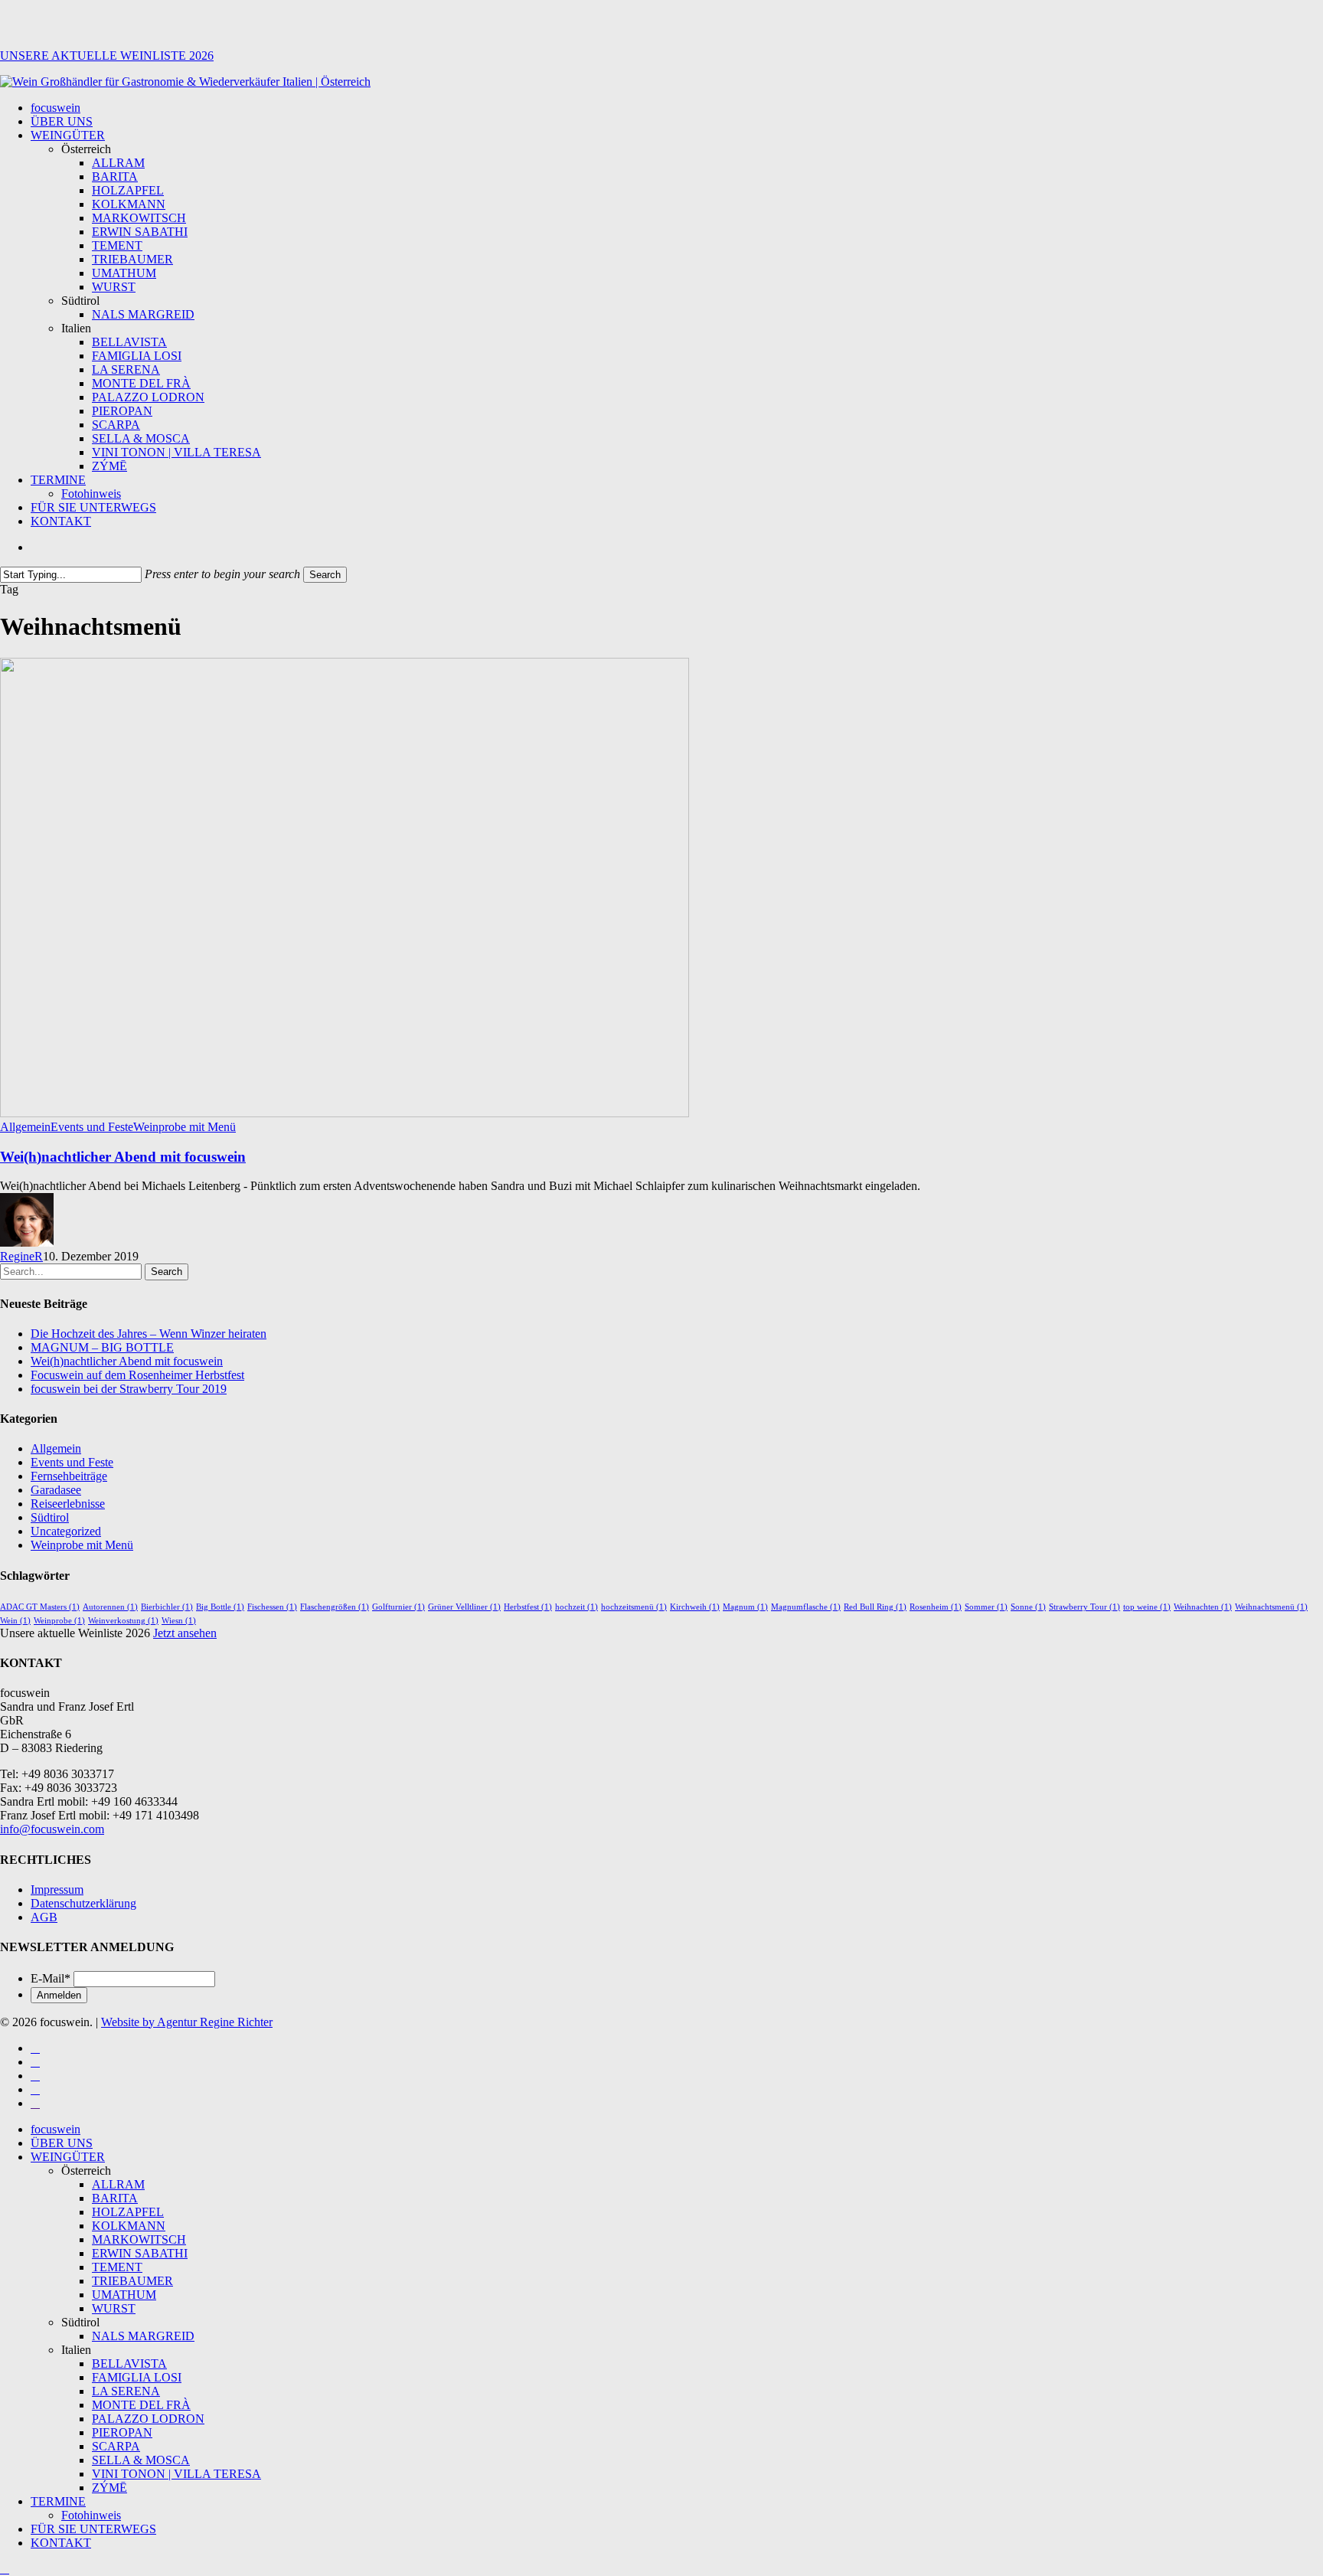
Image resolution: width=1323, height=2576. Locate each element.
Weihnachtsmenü (1271, 1607)
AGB (44, 1917)
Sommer (986, 1607)
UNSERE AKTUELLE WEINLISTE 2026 (107, 56)
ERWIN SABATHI (140, 2253)
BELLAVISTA (129, 2364)
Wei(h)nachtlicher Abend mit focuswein (123, 1157)
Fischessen (272, 1607)
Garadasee (56, 1490)
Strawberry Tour (1085, 1607)
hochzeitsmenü (634, 1607)
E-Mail (51, 1978)
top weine (1147, 1607)
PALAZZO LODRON (148, 2419)
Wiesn (179, 1621)
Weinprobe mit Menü (185, 1127)
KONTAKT (61, 2543)
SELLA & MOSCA (141, 2460)
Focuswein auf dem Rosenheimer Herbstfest (137, 1375)
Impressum (57, 1890)
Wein (15, 1621)
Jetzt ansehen (185, 1633)
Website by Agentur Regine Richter (187, 2022)
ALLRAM (118, 2184)
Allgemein (25, 1127)
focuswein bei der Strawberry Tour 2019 (129, 1389)
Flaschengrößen (335, 1607)
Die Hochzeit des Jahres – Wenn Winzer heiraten (149, 1334)
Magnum (745, 1607)
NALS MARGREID (143, 2336)
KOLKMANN (129, 2226)
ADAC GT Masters (40, 1607)
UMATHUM (124, 2295)
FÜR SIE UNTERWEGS (93, 2529)
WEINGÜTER (68, 2157)
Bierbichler (167, 1607)
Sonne (1028, 1607)
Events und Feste (92, 1127)
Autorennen (110, 1607)
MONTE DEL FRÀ (141, 2405)
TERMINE (58, 2501)
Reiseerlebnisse (68, 1504)
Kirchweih (695, 1607)
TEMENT (117, 2267)
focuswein (56, 2129)
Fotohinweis (91, 2515)
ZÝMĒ (109, 2488)
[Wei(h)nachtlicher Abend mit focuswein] (345, 1113)
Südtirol (50, 1517)
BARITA (115, 2198)
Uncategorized (66, 1531)
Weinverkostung (123, 1621)
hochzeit (577, 1607)
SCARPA (116, 2446)
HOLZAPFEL (128, 2212)
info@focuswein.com (52, 1829)
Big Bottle (220, 1607)
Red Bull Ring (875, 1607)
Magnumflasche (806, 1607)
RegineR (21, 1256)
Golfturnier (399, 1607)
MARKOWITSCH (139, 2239)
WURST (114, 2308)
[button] (5, 2569)
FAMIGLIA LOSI (137, 2377)
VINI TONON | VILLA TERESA (176, 2474)
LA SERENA (126, 2391)
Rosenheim (936, 1607)
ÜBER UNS (62, 2143)
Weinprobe (59, 1621)
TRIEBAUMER (132, 2281)
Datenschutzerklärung (83, 1903)
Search (325, 575)
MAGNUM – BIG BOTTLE (102, 1347)
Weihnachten (1203, 1607)
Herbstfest (528, 1607)
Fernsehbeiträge (69, 1476)
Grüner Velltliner (464, 1607)
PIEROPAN (122, 2432)
